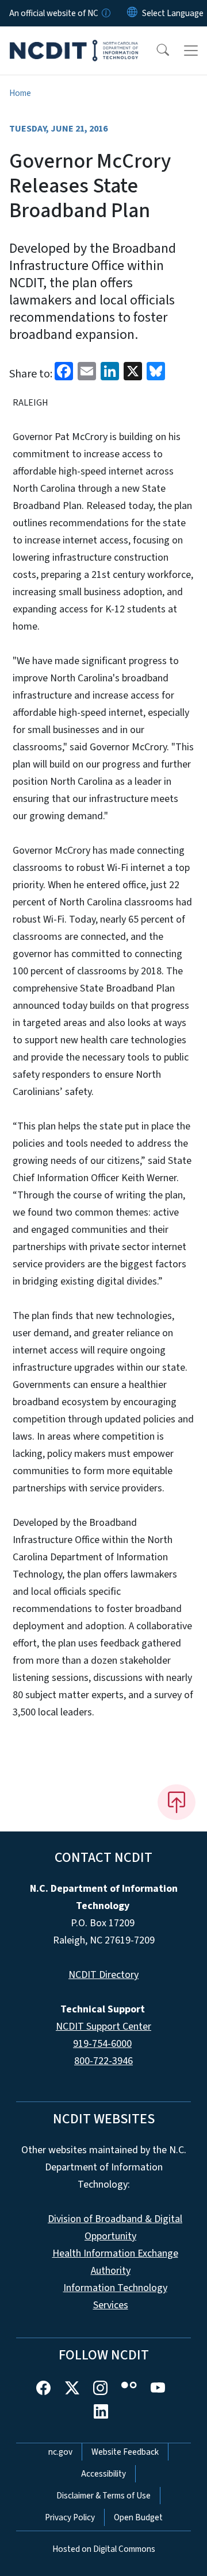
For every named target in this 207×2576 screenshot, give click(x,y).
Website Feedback (125, 2452)
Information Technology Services (115, 2297)
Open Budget (138, 2517)
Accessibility (103, 2474)
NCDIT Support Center (103, 2027)
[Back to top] (177, 1802)
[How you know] (105, 13)
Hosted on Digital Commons (104, 2549)
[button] (155, 51)
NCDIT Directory (103, 1975)
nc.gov (60, 2452)
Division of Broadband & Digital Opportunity (115, 2228)
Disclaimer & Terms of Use (103, 2496)
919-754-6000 (102, 2044)
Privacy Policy (70, 2517)
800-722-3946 (103, 2061)
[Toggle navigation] (191, 51)
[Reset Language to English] (132, 13)
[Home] (74, 40)
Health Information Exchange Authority (115, 2262)
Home (20, 93)
